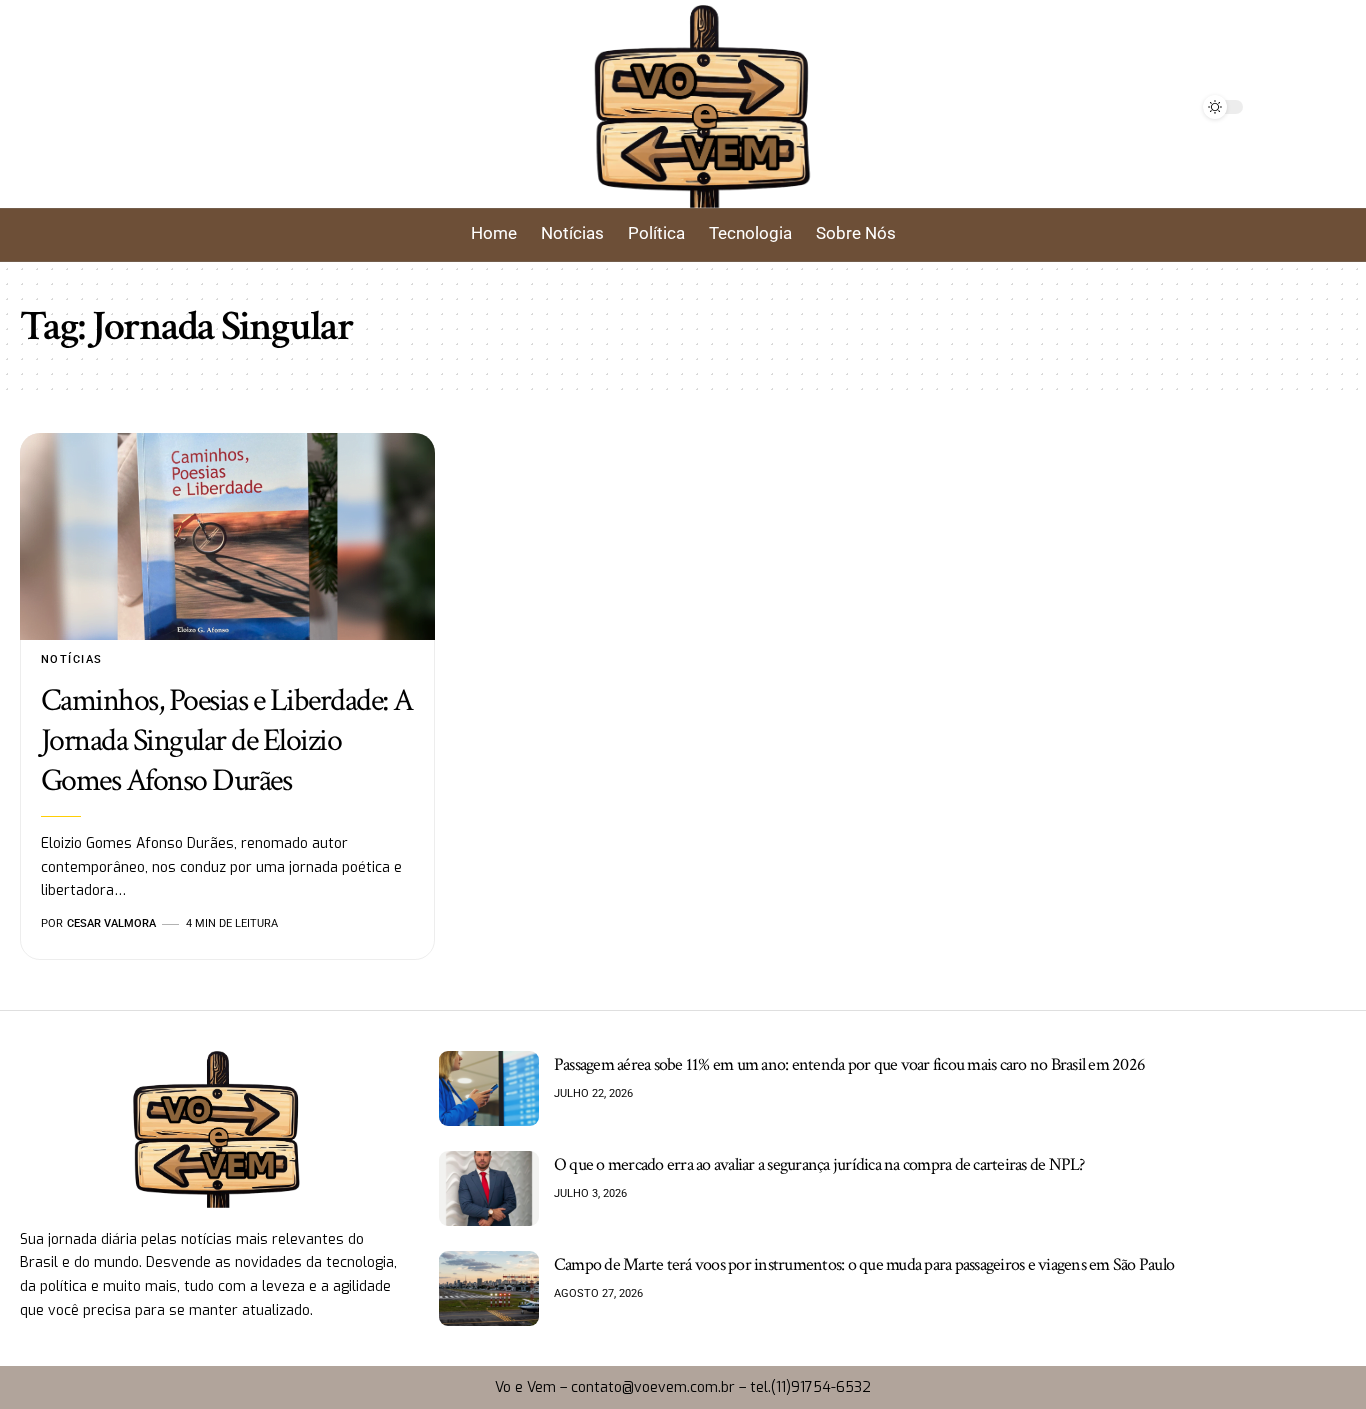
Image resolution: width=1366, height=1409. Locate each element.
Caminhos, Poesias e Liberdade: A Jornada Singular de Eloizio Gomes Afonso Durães (227, 740)
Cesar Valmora (111, 923)
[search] (255, 107)
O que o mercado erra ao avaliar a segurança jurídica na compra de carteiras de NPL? (819, 1164)
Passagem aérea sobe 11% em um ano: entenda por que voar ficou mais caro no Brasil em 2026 (849, 1064)
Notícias (72, 659)
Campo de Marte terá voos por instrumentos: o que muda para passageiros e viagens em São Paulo (864, 1264)
